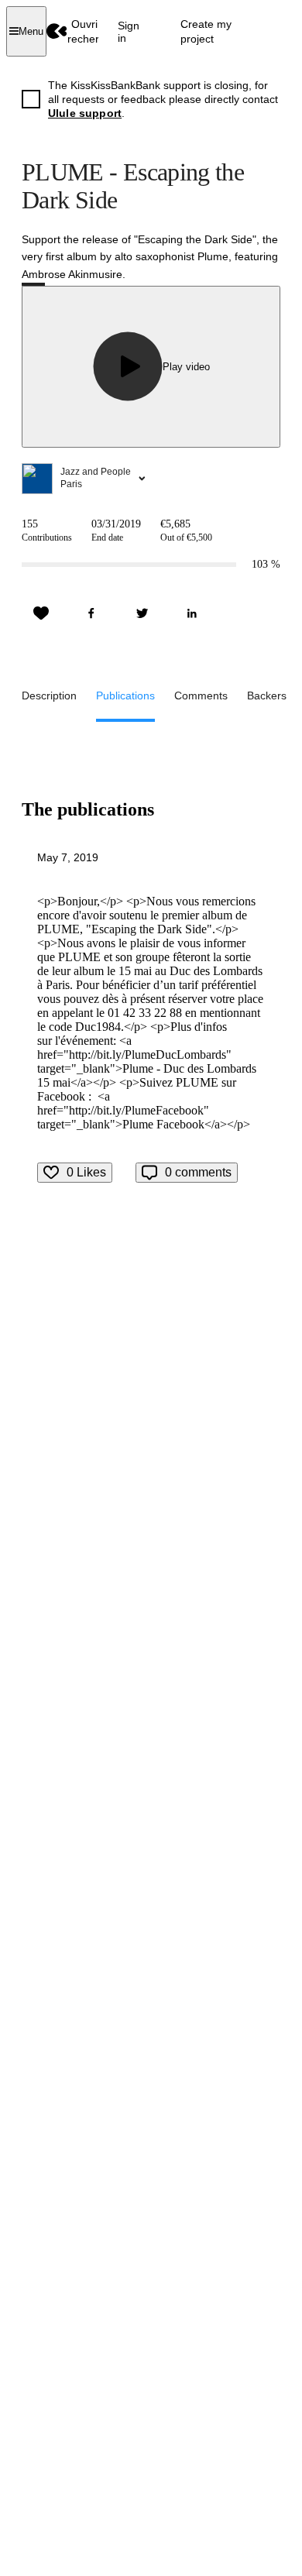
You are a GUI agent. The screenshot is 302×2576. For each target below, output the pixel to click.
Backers (267, 696)
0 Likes (86, 1172)
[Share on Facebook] (91, 613)
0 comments (198, 1172)
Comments (201, 696)
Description (49, 696)
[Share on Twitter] (142, 613)
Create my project (206, 31)
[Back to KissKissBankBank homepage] (57, 31)
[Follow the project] (41, 613)
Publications (125, 696)
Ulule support (85, 113)
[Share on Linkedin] (192, 613)
